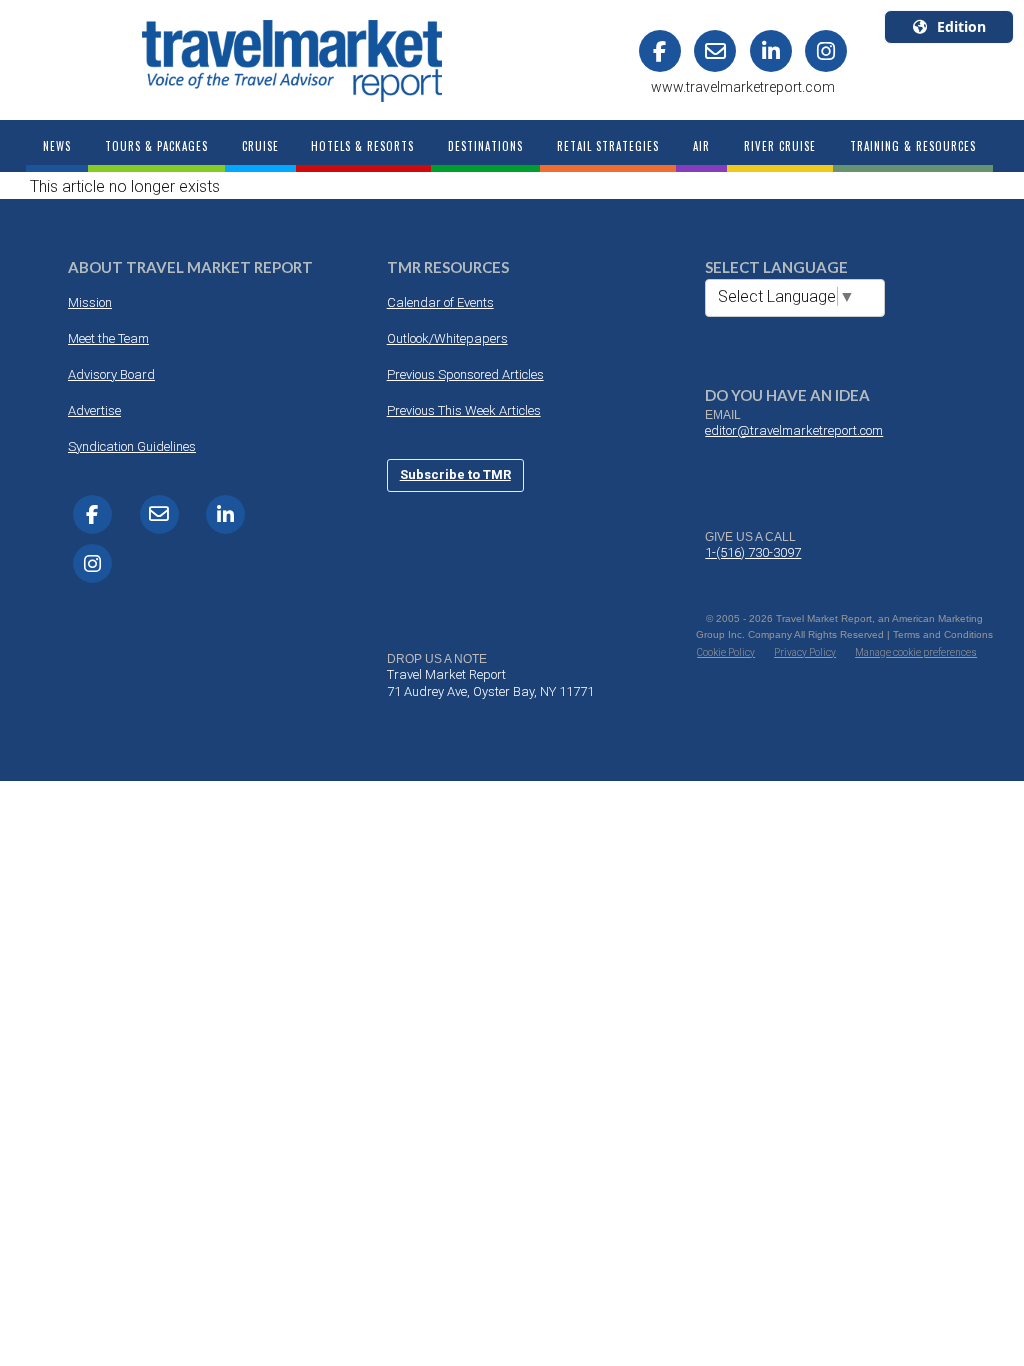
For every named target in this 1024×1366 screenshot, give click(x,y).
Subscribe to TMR (455, 474)
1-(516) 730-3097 (753, 552)
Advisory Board (111, 374)
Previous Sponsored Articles (465, 374)
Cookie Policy (726, 652)
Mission (90, 302)
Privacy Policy (805, 652)
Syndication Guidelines (132, 446)
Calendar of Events (440, 302)
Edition (961, 26)
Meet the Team (108, 338)
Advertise (94, 410)
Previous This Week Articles (464, 410)
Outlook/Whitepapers (447, 338)
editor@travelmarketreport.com (794, 430)
